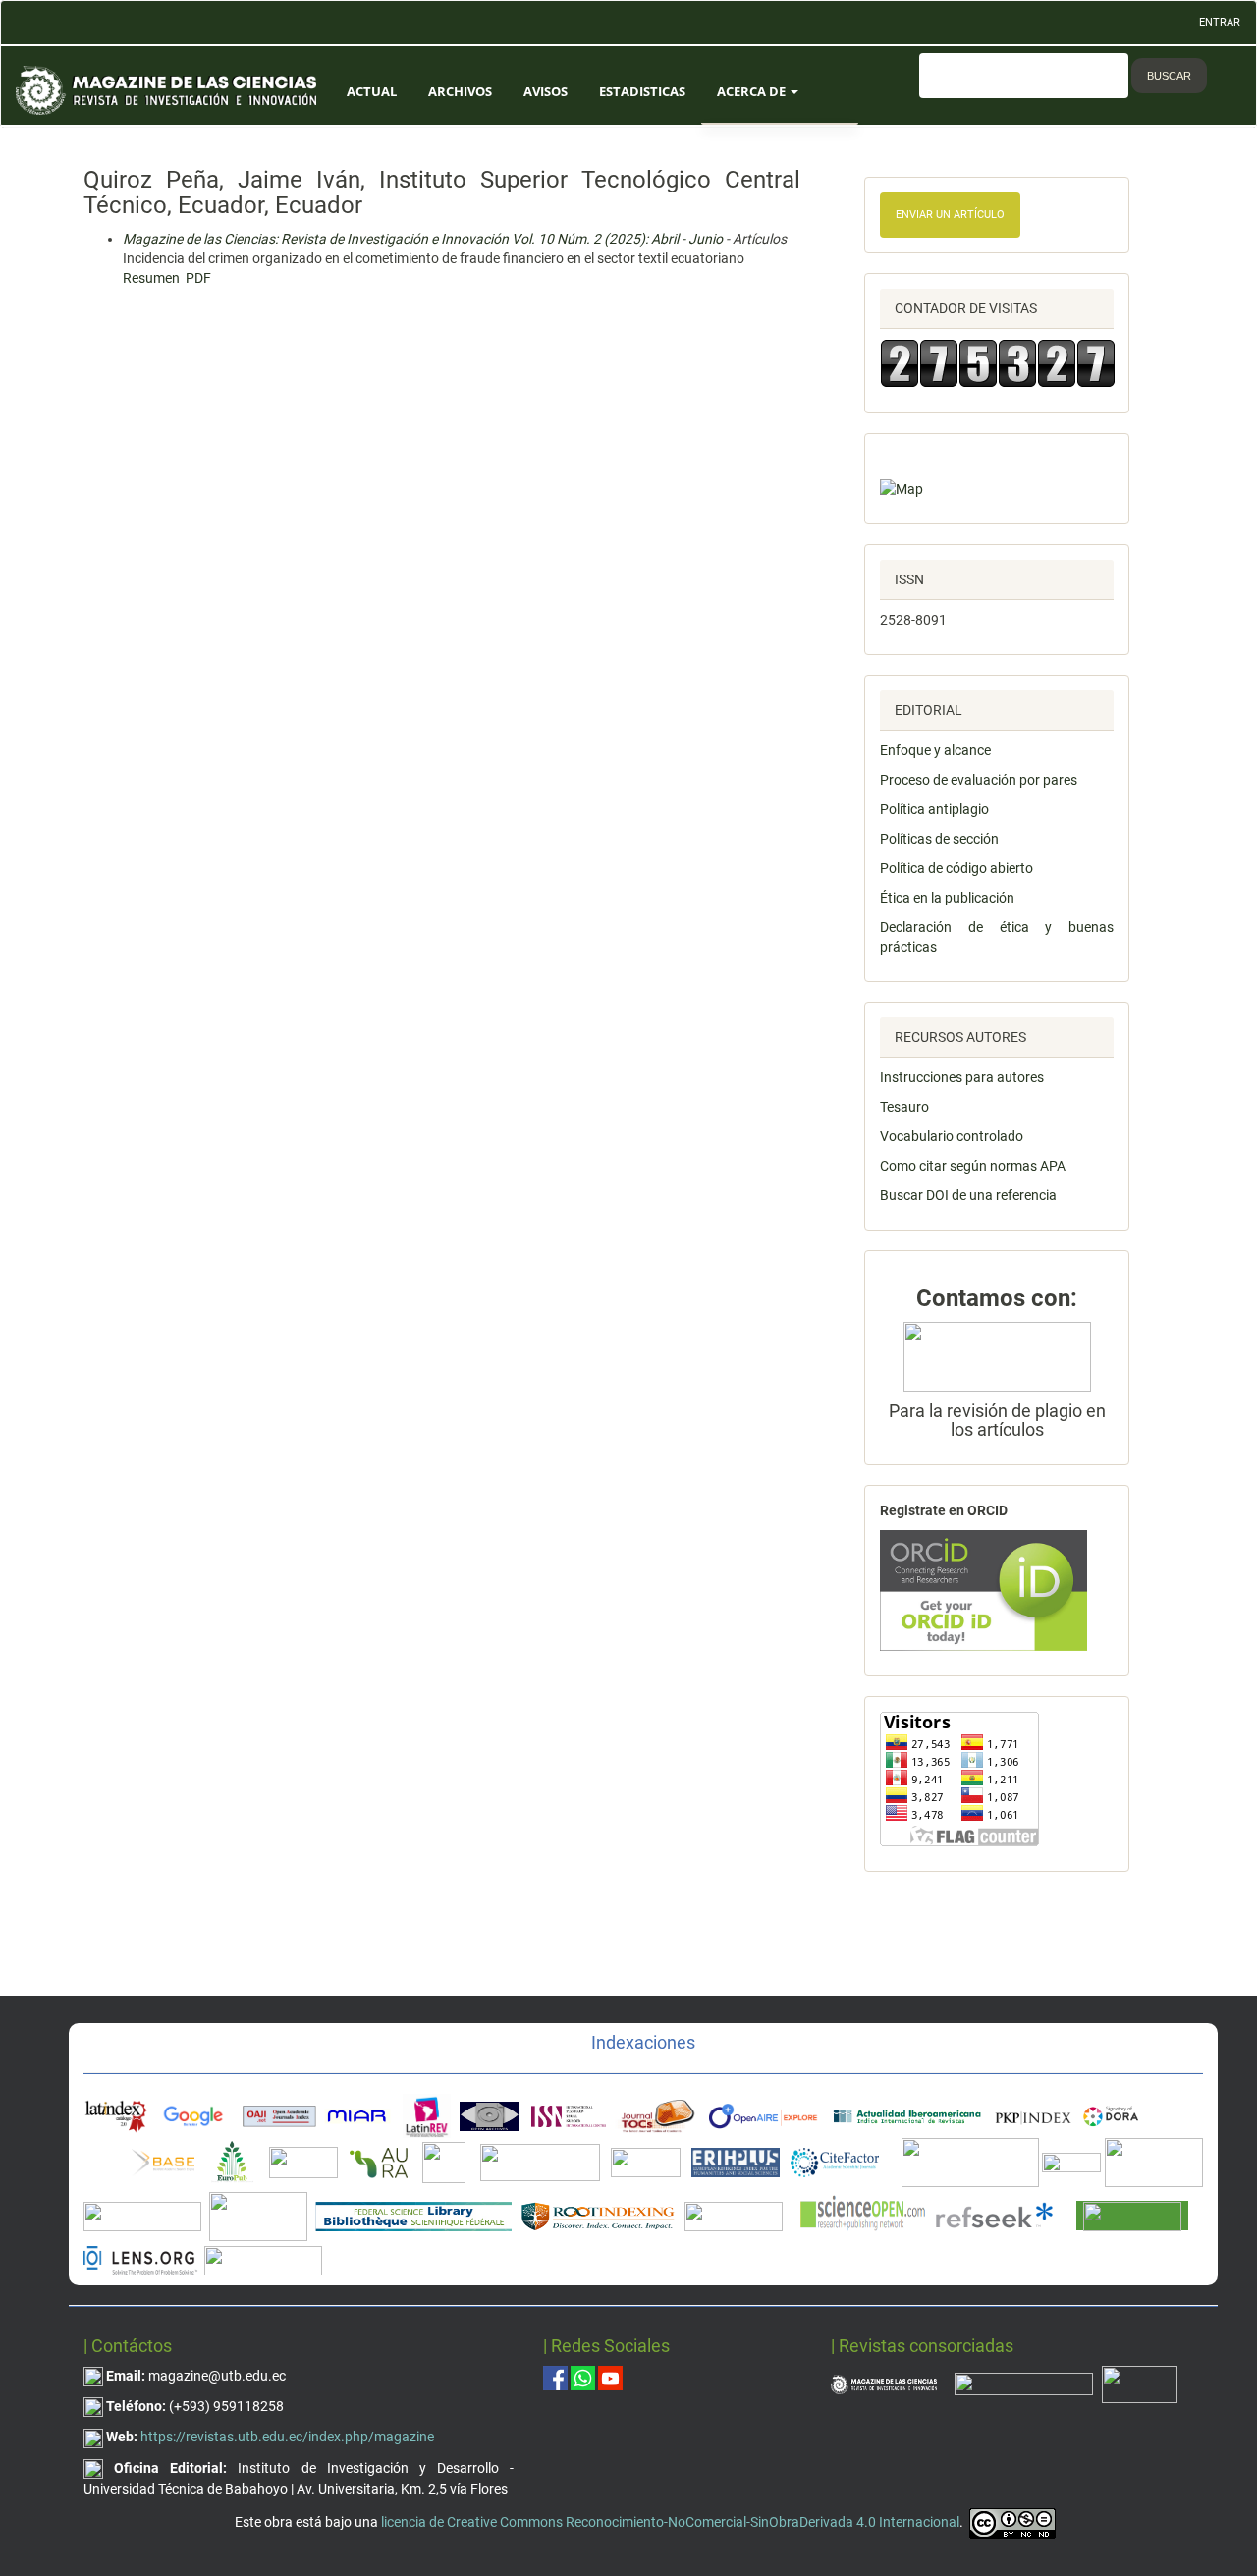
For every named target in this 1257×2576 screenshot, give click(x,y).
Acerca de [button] (753, 91)
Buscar (1169, 76)
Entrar (1220, 22)
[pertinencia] (1024, 2384)
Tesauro (904, 1107)
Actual (372, 91)
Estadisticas (642, 91)
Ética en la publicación (947, 898)
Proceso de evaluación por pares (979, 780)
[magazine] (884, 2384)
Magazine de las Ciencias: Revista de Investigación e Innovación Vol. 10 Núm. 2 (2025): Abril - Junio (423, 239)
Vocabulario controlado (952, 1136)
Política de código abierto (956, 868)
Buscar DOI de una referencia (968, 1195)
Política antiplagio (934, 809)
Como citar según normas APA (973, 1166)
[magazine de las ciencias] (163, 2162)
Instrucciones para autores (962, 1077)
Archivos (460, 91)
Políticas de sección (939, 839)
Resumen (151, 278)
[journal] (1140, 2384)
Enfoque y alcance (935, 750)
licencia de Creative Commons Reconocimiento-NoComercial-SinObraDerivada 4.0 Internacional (670, 2522)
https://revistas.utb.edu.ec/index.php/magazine (287, 2437)
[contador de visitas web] (997, 363)
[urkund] (997, 1355)
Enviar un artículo (950, 215)
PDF (198, 278)
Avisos (546, 91)
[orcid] (984, 1589)
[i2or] (444, 2162)
